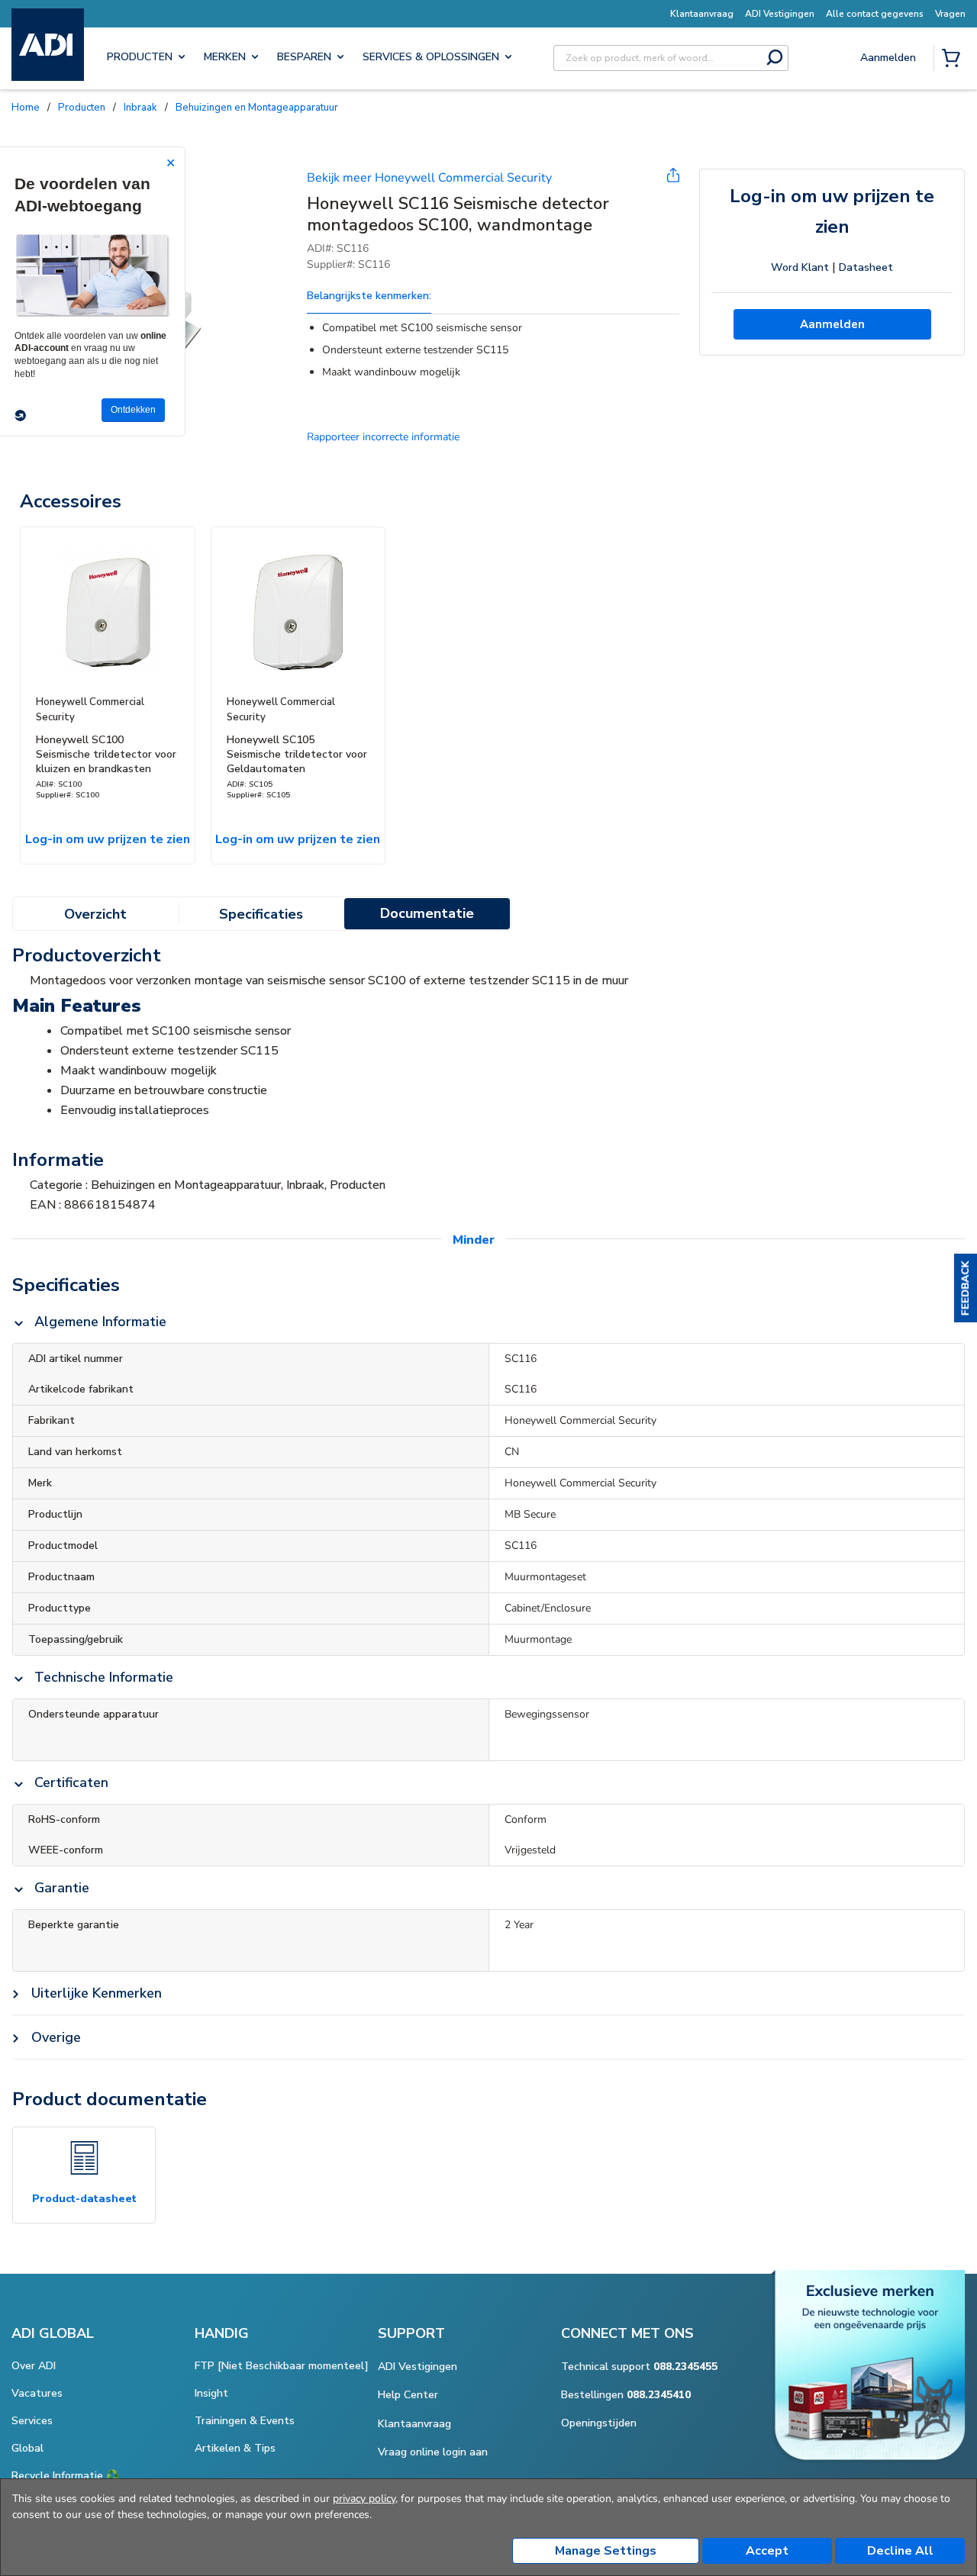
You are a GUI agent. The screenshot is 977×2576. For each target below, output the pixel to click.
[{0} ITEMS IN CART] (954, 60)
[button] (966, 1288)
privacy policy (364, 2499)
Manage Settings (606, 2551)
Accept (767, 2551)
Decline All (900, 2551)
